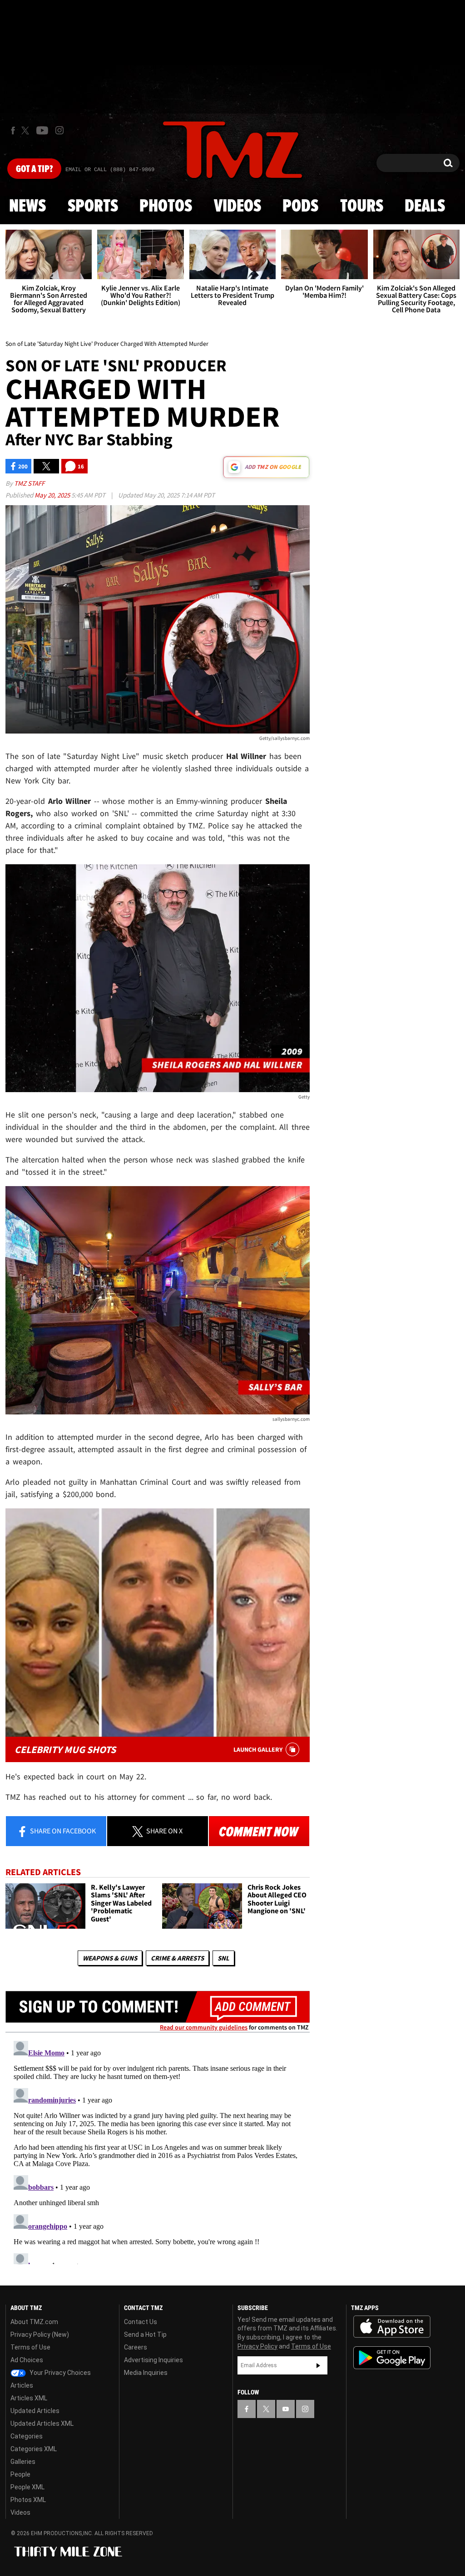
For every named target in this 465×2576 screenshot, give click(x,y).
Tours (362, 207)
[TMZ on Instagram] (59, 130)
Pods (300, 207)
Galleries (23, 2462)
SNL (223, 1958)
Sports (93, 207)
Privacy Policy (257, 2346)
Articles (22, 2385)
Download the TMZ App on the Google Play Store (392, 2358)
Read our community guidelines (204, 2027)
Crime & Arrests (177, 1958)
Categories (27, 2436)
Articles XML (29, 2398)
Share (62, 1831)
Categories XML (34, 2449)
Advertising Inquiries (153, 2360)
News (27, 207)
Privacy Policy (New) (40, 2335)
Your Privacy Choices (59, 2373)
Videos (237, 207)
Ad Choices (27, 2360)
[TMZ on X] (27, 131)
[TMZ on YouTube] (286, 2409)
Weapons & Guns (110, 1958)
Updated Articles (35, 2411)
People (20, 2474)
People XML (27, 2487)
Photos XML (28, 2500)
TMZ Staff (29, 483)
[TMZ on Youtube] (42, 130)
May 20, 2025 (53, 495)
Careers (136, 2347)
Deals (425, 207)
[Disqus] (158, 2151)
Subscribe (318, 2365)
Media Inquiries (146, 2373)
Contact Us (141, 2322)
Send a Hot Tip (145, 2335)
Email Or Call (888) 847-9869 (110, 170)
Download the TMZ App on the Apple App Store (392, 2327)
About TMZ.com (34, 2322)
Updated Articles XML (42, 2423)
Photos (166, 207)
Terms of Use (30, 2347)
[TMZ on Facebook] (13, 131)
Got (34, 169)
